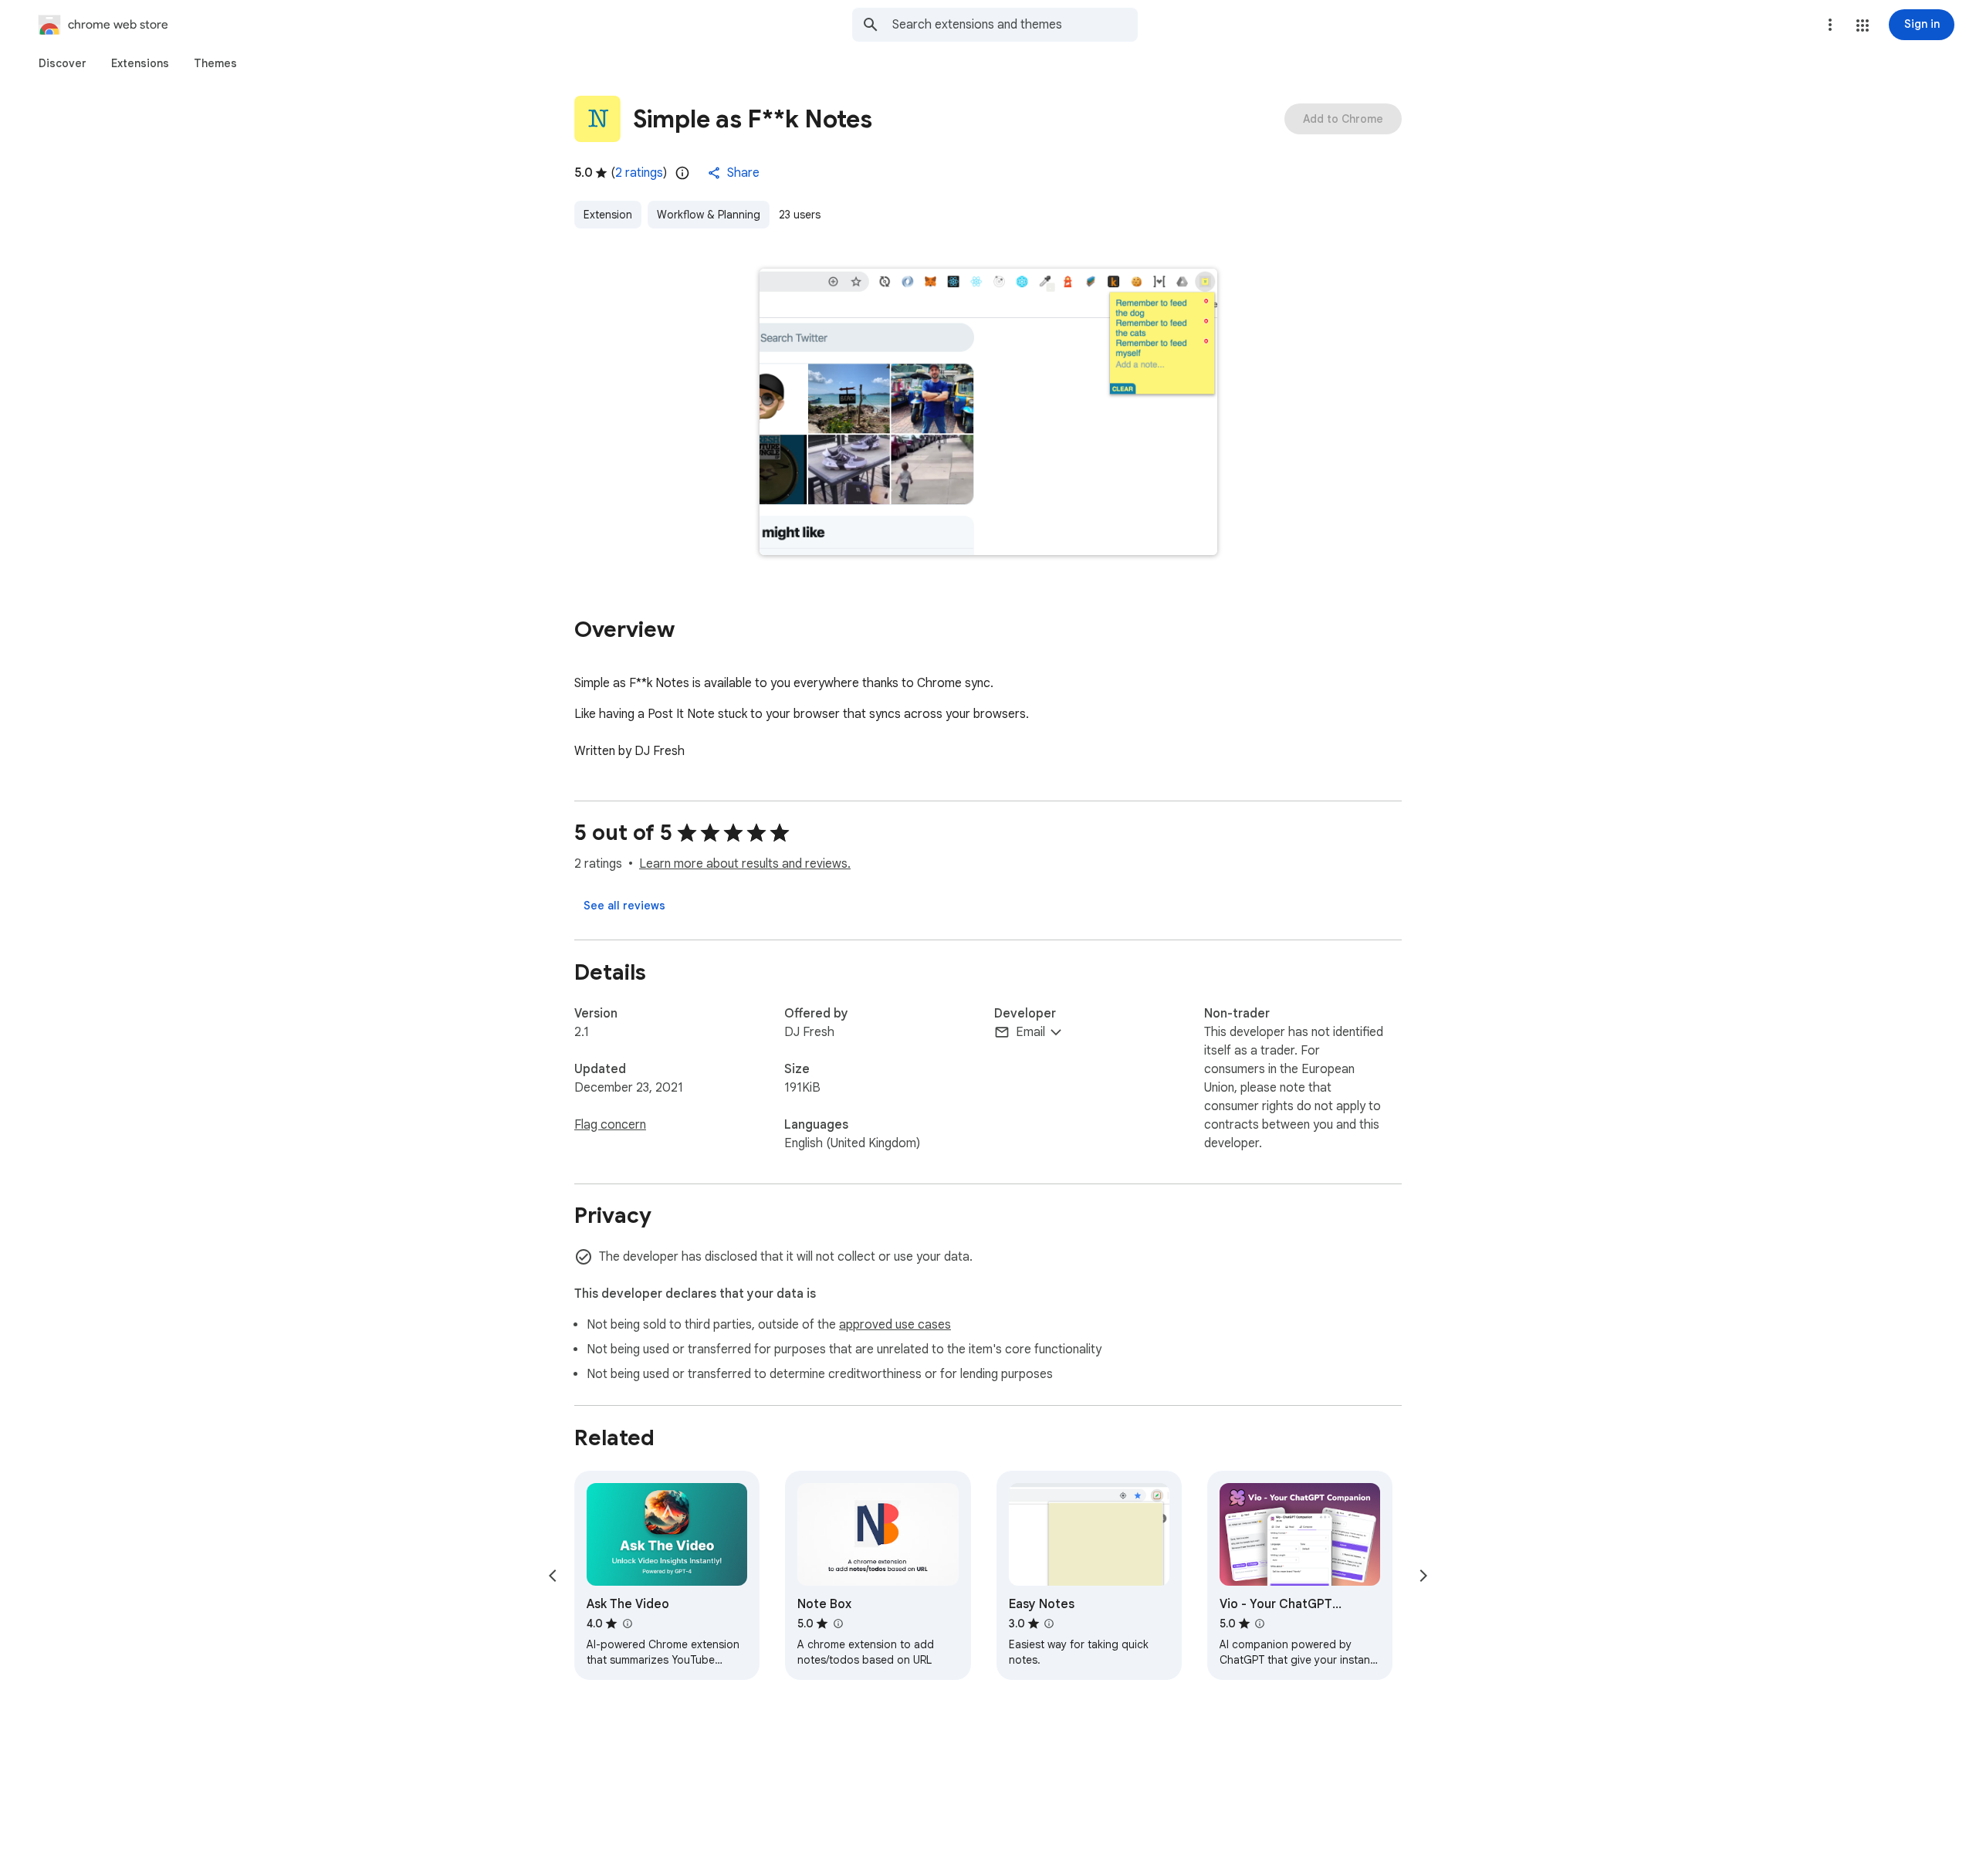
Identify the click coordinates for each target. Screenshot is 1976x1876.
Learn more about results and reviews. (745, 864)
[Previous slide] (553, 1576)
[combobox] (1015, 25)
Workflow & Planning (709, 215)
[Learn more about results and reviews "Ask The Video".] (627, 1624)
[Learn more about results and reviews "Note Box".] (837, 1624)
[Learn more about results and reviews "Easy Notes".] (1049, 1624)
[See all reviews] (624, 906)
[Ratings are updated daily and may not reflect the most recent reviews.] (682, 173)
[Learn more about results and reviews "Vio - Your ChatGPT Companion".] (1260, 1624)
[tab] (63, 63)
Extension (608, 215)
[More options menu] (1830, 25)
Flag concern (610, 1125)
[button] (1863, 25)
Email (1030, 1032)
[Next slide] (1423, 1576)
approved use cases (895, 1325)
